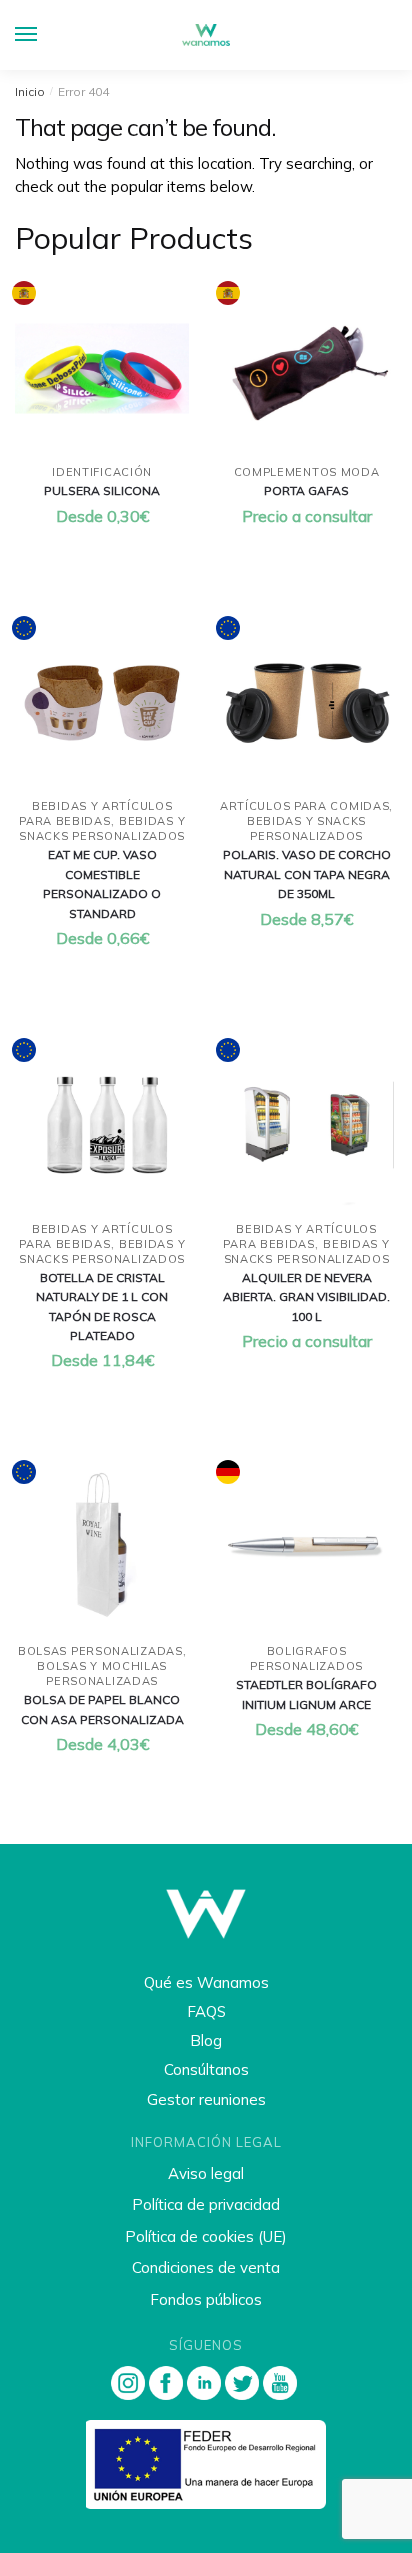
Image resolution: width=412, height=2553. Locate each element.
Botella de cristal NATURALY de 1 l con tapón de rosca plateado (102, 1306)
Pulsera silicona (102, 490)
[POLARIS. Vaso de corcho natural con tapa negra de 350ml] (306, 703)
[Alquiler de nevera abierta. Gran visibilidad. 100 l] (306, 1125)
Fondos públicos (206, 2299)
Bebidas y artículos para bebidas (95, 813)
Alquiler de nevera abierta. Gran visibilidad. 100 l (306, 1297)
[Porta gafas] (306, 368)
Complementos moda (307, 472)
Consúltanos (206, 2069)
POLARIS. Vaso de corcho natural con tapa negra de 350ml (307, 874)
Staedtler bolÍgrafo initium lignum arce (306, 1694)
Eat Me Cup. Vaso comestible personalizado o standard (102, 883)
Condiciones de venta (206, 2267)
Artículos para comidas (304, 806)
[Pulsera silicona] (102, 368)
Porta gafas (306, 490)
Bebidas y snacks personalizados (102, 828)
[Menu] (45, 35)
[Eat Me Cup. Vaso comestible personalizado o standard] (102, 703)
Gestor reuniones (206, 2099)
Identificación (102, 472)
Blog (206, 2040)
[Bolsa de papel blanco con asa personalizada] (102, 1547)
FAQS (206, 2011)
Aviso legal (206, 2173)
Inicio (30, 91)
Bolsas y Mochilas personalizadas (102, 1673)
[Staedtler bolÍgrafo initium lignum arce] (306, 1547)
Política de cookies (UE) (206, 2236)
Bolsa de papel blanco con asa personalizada (102, 1709)
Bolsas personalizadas (100, 1651)
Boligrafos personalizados (306, 1658)
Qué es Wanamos (206, 1982)
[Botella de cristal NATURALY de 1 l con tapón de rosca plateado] (102, 1125)
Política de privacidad (206, 2204)
